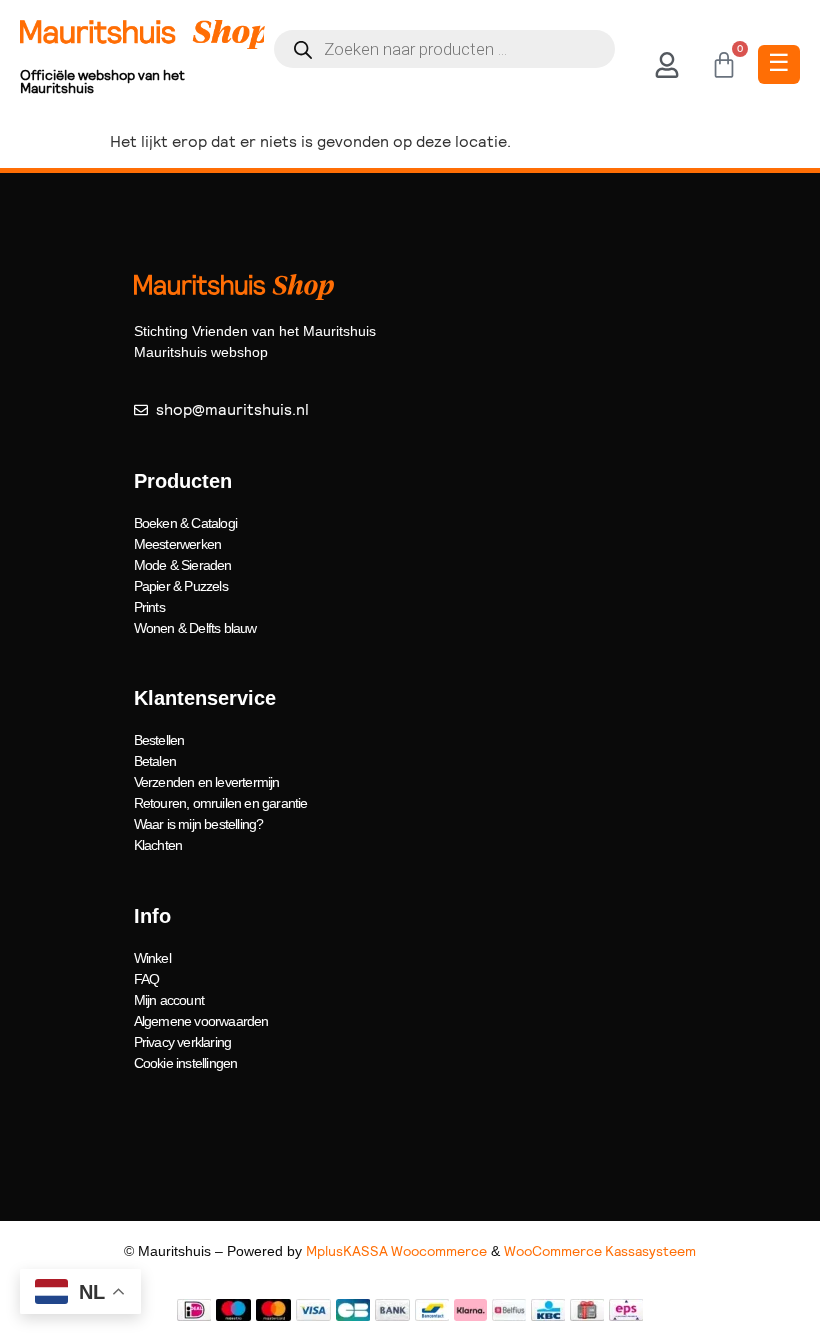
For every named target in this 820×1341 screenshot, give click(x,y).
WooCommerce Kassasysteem (600, 1251)
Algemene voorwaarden (201, 1021)
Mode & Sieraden (183, 565)
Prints (149, 607)
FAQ (147, 979)
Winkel (152, 958)
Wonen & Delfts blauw (195, 628)
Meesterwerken (178, 544)
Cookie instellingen (186, 1063)
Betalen (155, 761)
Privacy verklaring (183, 1042)
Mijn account (169, 1000)
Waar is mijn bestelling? (199, 824)
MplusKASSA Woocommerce (396, 1251)
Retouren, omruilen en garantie (221, 803)
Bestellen (159, 740)
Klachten (158, 845)
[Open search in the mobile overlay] (444, 49)
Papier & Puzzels (181, 586)
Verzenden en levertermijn (207, 782)
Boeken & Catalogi (185, 523)
